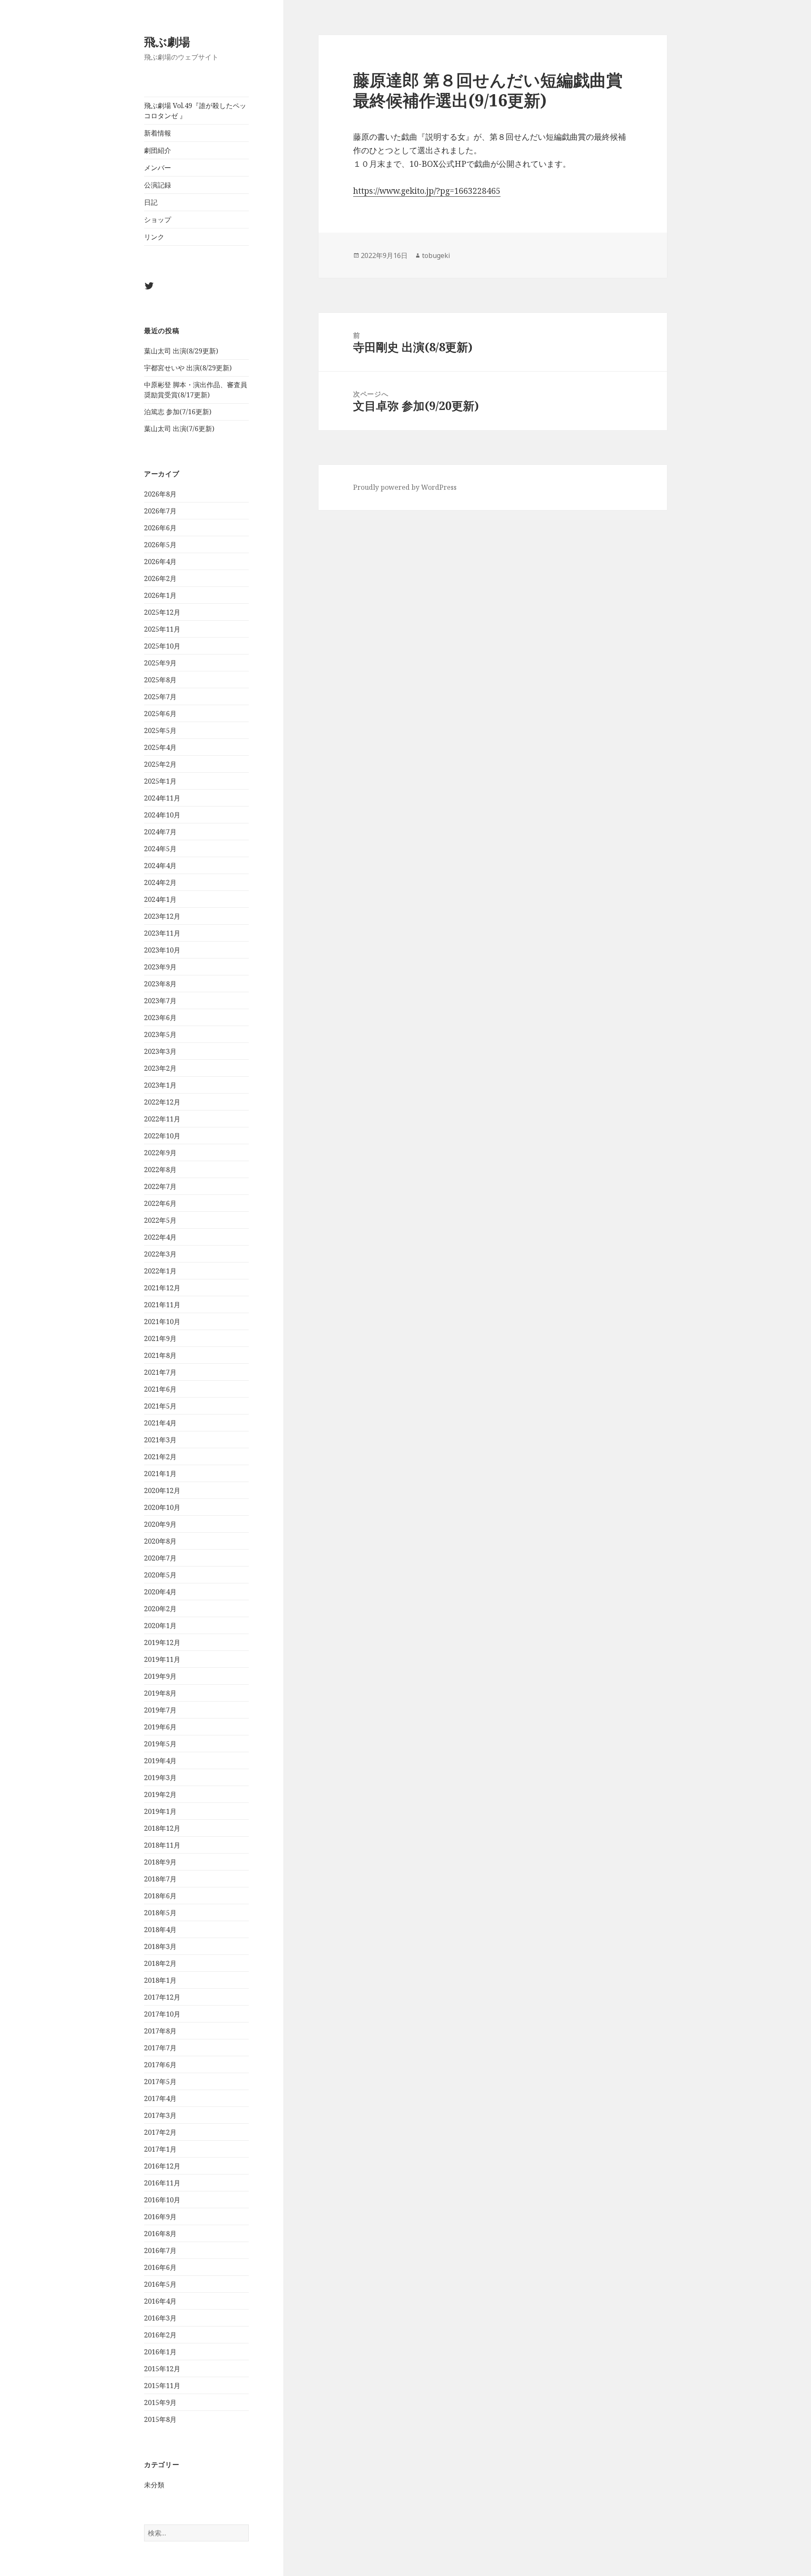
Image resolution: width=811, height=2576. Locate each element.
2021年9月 (160, 1338)
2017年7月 (160, 2048)
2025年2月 (160, 764)
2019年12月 (162, 1642)
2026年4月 (160, 562)
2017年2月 (160, 2132)
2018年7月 (160, 1879)
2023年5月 (160, 1034)
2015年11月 (162, 2386)
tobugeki (436, 255)
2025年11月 (162, 629)
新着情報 (158, 133)
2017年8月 (160, 2031)
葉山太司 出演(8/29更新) (181, 351)
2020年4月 (160, 1592)
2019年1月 (160, 1811)
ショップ (158, 220)
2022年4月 (160, 1237)
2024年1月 (160, 899)
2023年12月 (162, 916)
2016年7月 (160, 2250)
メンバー (158, 168)
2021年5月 (160, 1406)
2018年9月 (160, 1862)
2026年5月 (160, 545)
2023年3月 (160, 1051)
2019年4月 (160, 1761)
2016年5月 (160, 2284)
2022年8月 (160, 1170)
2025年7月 (160, 697)
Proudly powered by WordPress (405, 487)
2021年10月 (162, 1322)
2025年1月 (160, 781)
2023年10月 (162, 950)
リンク (154, 237)
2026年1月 (160, 595)
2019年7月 (160, 1710)
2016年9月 (160, 2217)
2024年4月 (160, 866)
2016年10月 (162, 2200)
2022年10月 (162, 1136)
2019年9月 (160, 1676)
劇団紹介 (158, 150)
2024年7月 (160, 832)
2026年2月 (160, 578)
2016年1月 (160, 2352)
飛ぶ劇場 (167, 42)
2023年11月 (162, 933)
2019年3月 (160, 1778)
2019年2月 (160, 1794)
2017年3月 (160, 2115)
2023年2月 (160, 1068)
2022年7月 (160, 1186)
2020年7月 (160, 1558)
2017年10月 (162, 2014)
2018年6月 (160, 1896)
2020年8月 (160, 1541)
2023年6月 (160, 1018)
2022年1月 (160, 1271)
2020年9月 (160, 1524)
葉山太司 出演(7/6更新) (179, 429)
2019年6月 (160, 1727)
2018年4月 (160, 1930)
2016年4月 (160, 2301)
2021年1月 (160, 1474)
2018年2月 (160, 1963)
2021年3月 (160, 1440)
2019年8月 (160, 1693)
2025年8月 (160, 680)
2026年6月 (160, 528)
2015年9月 (160, 2402)
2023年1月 (160, 1085)
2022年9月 (160, 1153)
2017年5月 (160, 2082)
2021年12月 (162, 1288)
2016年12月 (162, 2166)
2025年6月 (160, 714)
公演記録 (158, 185)
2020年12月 (162, 1490)
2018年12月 (162, 1828)
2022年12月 (162, 1102)
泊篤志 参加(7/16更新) (178, 412)
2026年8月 (160, 494)
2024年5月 (160, 849)
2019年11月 (162, 1659)
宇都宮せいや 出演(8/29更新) (188, 368)
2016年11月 (162, 2183)
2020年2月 (160, 1609)
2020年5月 (160, 1575)
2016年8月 (160, 2234)
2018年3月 (160, 1946)
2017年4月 (160, 2098)
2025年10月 (162, 646)
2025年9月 (160, 663)
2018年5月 (160, 1913)
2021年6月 (160, 1389)
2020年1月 (160, 1626)
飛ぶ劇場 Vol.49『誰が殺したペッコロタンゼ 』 (195, 111)
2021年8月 (160, 1355)
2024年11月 (162, 798)
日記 (151, 202)
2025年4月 (160, 747)
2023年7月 (160, 1001)
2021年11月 (162, 1305)
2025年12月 (162, 612)
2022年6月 (160, 1203)
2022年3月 (160, 1254)
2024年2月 (160, 882)
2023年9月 (160, 967)
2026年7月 (160, 511)
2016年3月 (160, 2318)
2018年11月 (162, 1845)
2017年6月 (160, 2065)
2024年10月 (162, 815)
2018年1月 (160, 1980)
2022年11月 (162, 1119)
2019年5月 (160, 1744)
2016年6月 (160, 2267)
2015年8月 (160, 2419)
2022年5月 (160, 1220)
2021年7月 (160, 1372)
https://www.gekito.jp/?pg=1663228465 (427, 191)
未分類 (154, 2485)
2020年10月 (162, 1507)
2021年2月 (160, 1457)
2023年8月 (160, 984)
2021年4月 (160, 1423)
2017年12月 (162, 1997)
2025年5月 (160, 730)
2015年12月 (162, 2369)
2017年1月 (160, 2149)
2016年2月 (160, 2335)
